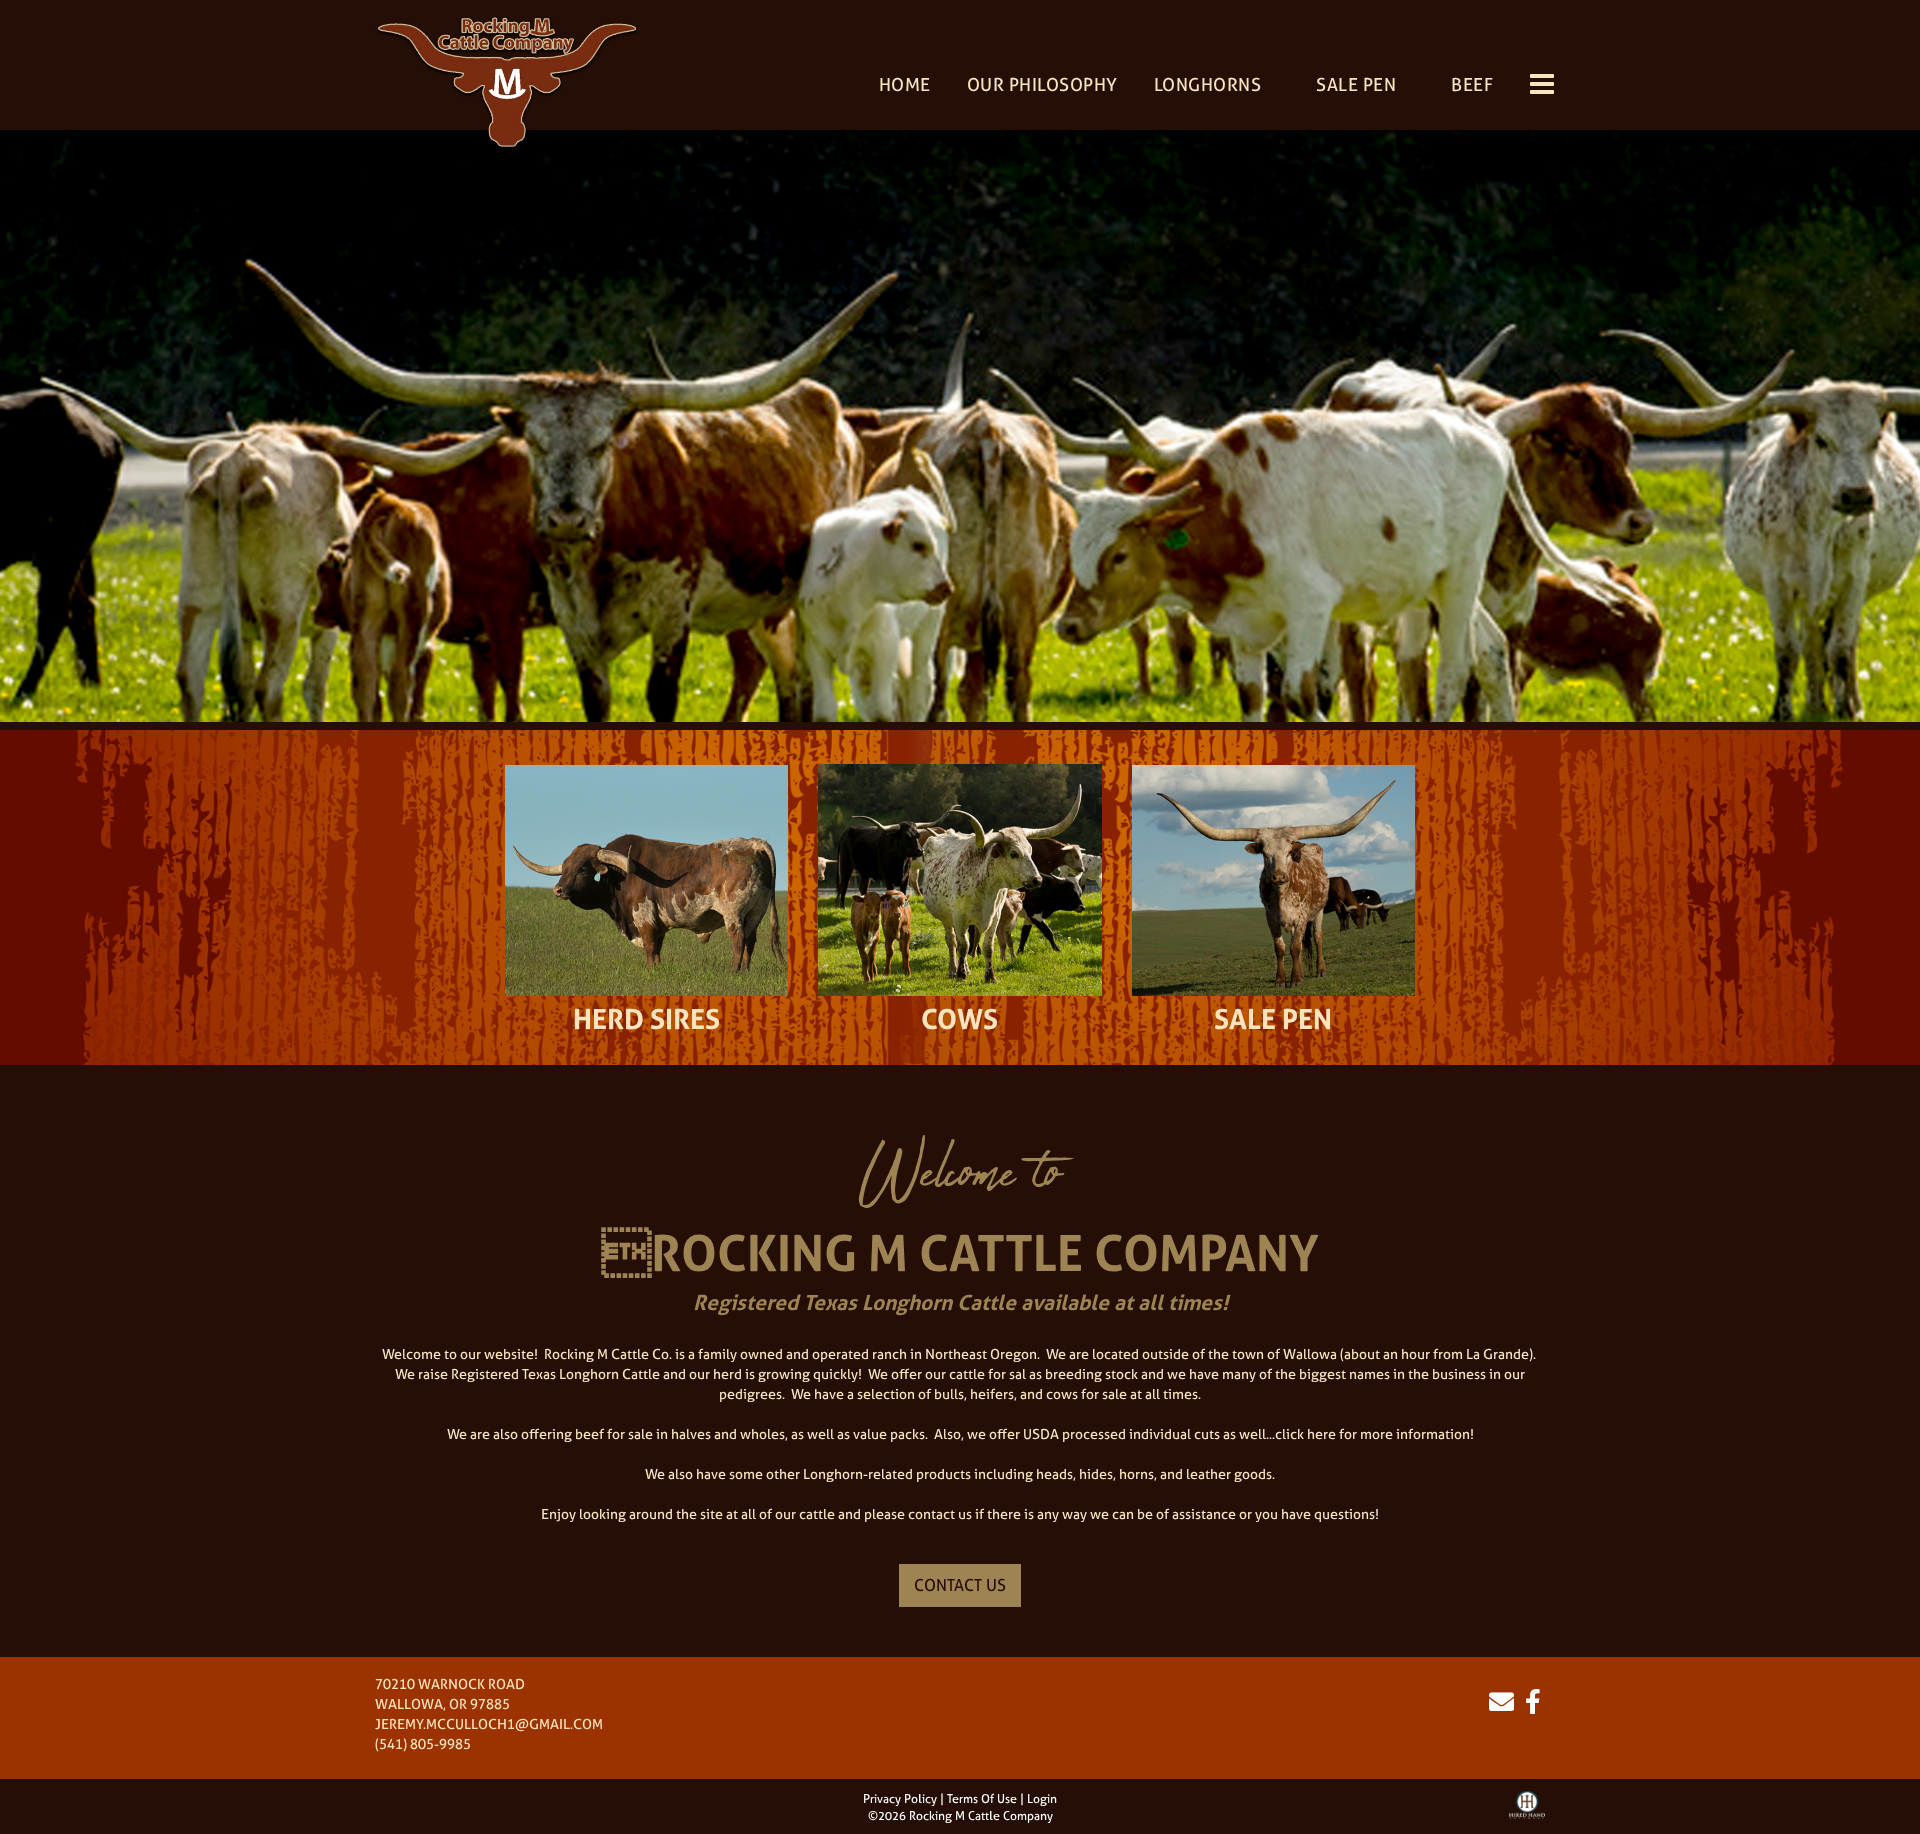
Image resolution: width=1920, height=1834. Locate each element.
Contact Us (960, 1585)
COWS (959, 1019)
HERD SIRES (646, 1019)
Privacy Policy (900, 1799)
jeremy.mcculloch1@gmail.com (489, 1723)
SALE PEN (1273, 1019)
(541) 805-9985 (423, 1743)
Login (1042, 1799)
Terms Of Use (982, 1799)
